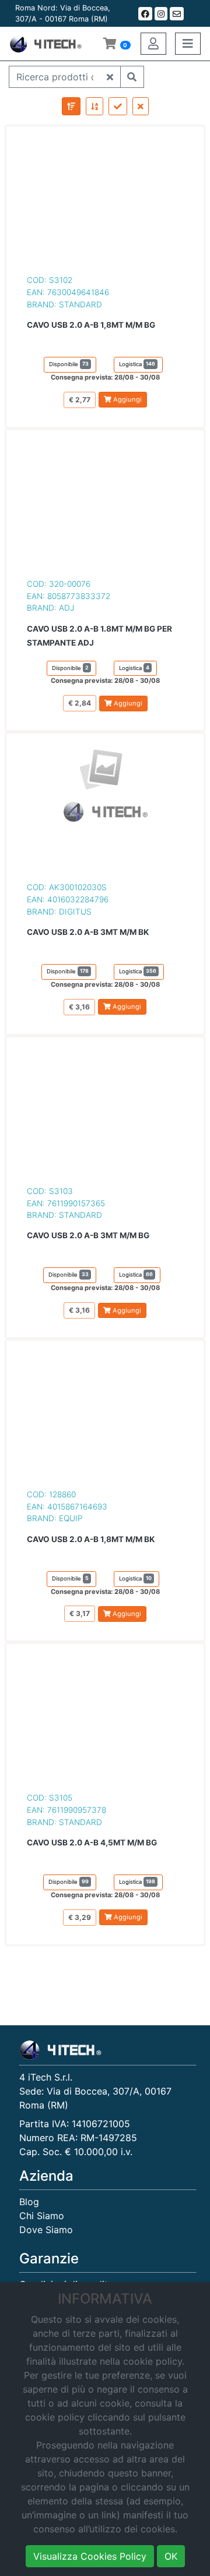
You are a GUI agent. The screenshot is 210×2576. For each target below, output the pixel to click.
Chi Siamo (42, 2216)
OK (171, 2556)
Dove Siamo (46, 2230)
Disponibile (69, 364)
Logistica (137, 364)
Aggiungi (127, 399)
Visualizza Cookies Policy (90, 2556)
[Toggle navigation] (188, 44)
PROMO (177, 77)
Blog (29, 2202)
